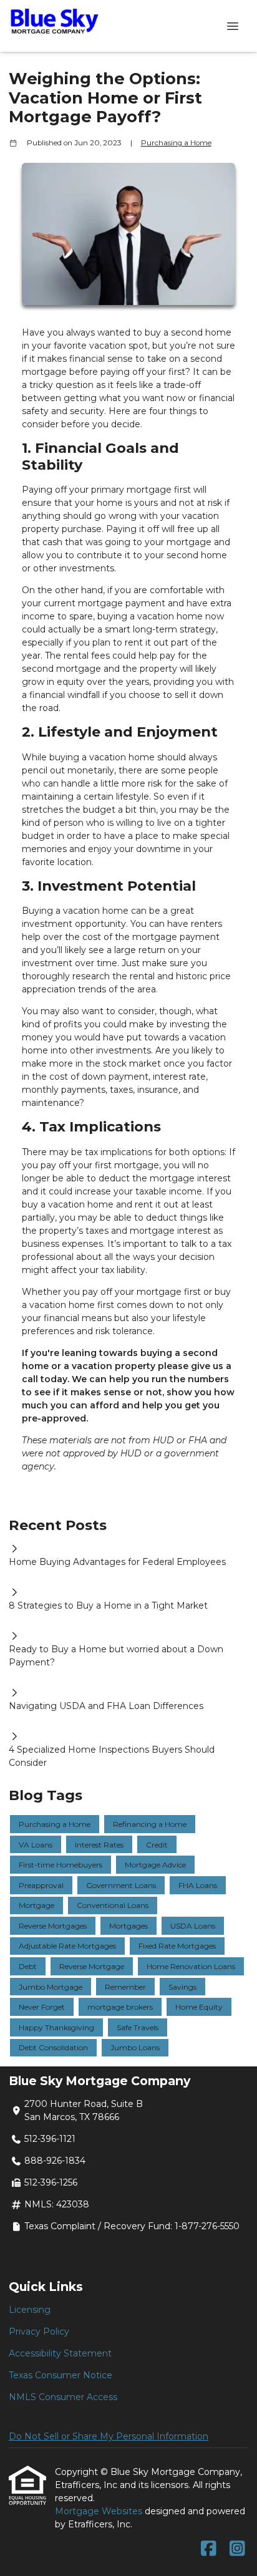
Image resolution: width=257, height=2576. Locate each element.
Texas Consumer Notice (61, 2375)
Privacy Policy (39, 2331)
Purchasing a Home (176, 143)
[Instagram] (237, 2549)
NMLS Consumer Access (63, 2397)
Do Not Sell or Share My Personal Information (109, 2436)
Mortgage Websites (100, 2511)
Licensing (30, 2310)
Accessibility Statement (60, 2353)
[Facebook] (209, 2549)
